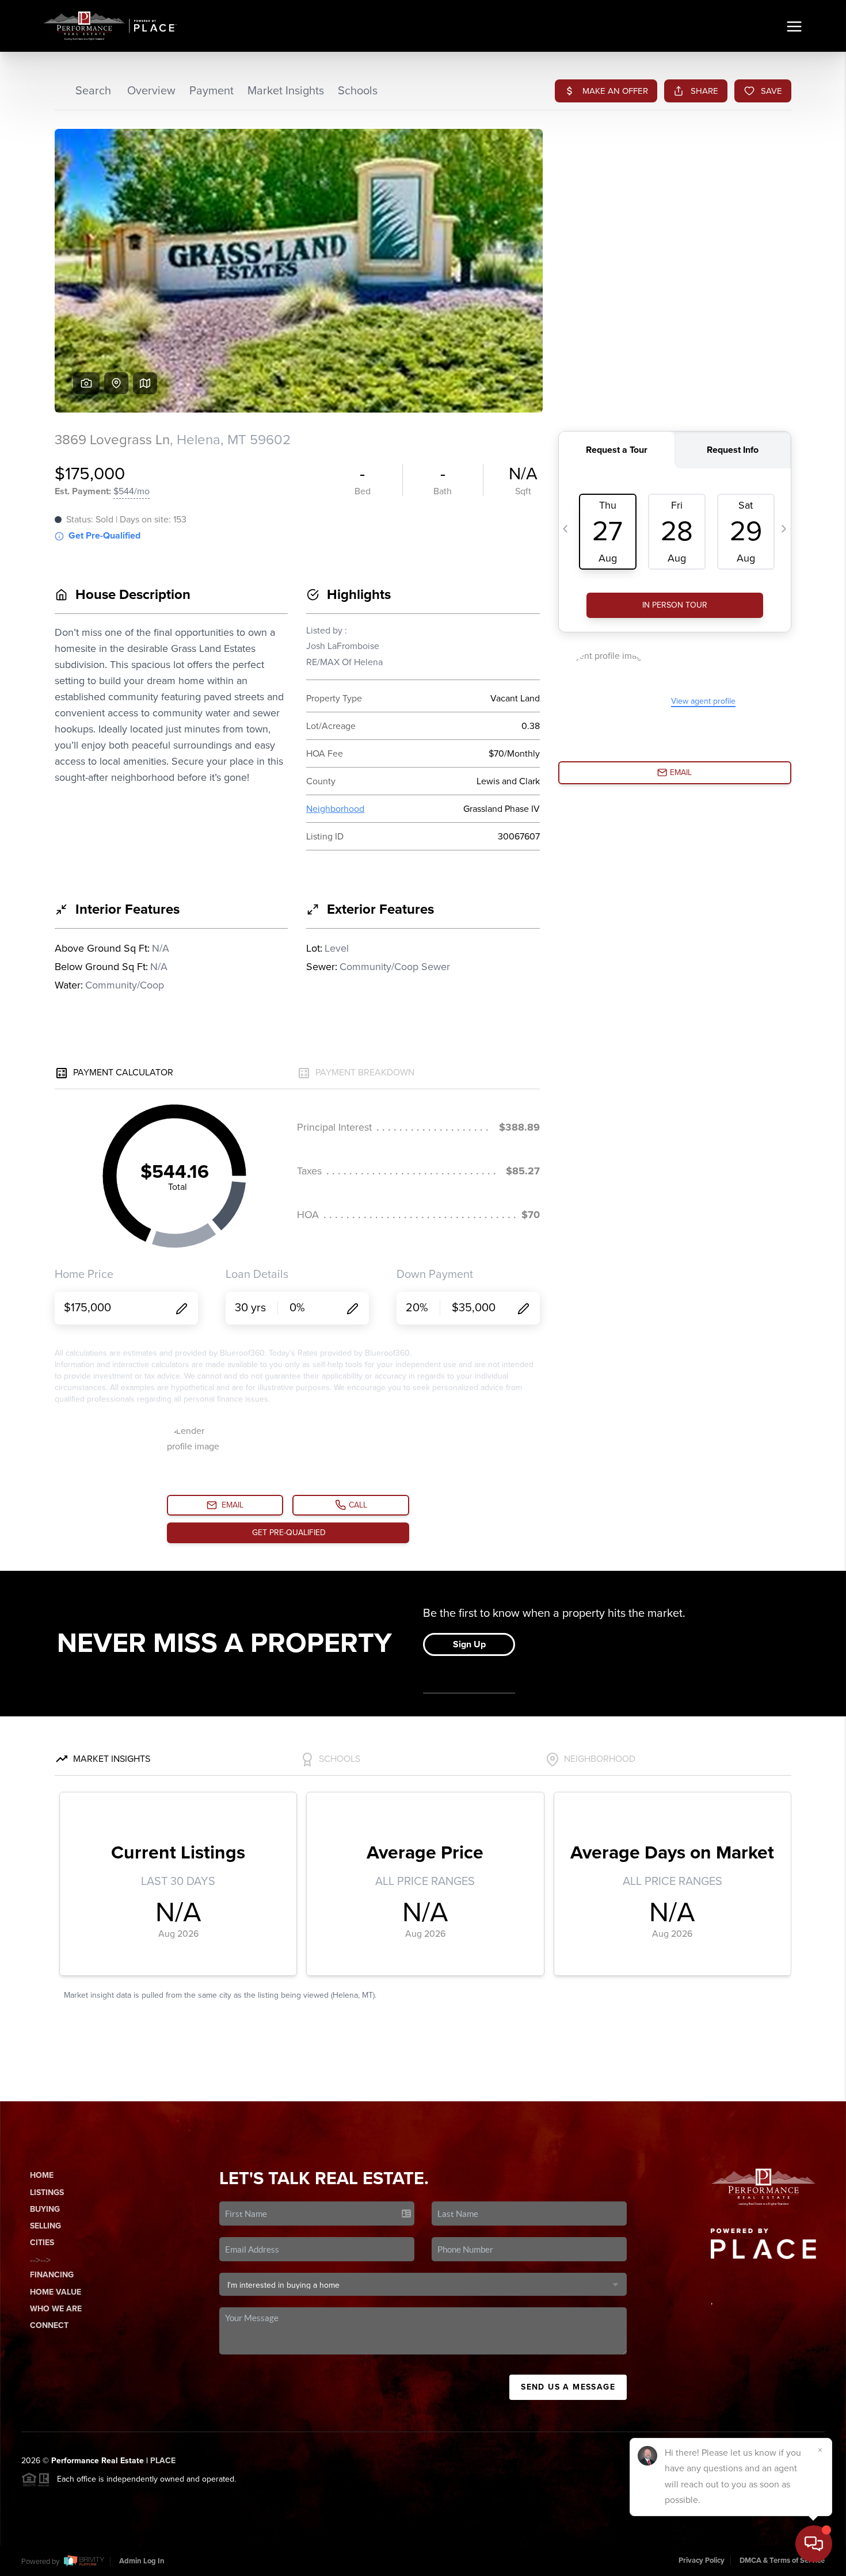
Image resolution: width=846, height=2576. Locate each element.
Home (42, 2175)
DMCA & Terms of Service (782, 2560)
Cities (42, 2243)
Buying (45, 2209)
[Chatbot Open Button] (814, 2544)
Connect (49, 2325)
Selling (45, 2226)
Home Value (56, 2292)
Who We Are (56, 2309)
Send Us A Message (568, 2387)
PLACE (163, 2461)
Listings (47, 2193)
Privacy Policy (702, 2560)
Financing (52, 2275)
